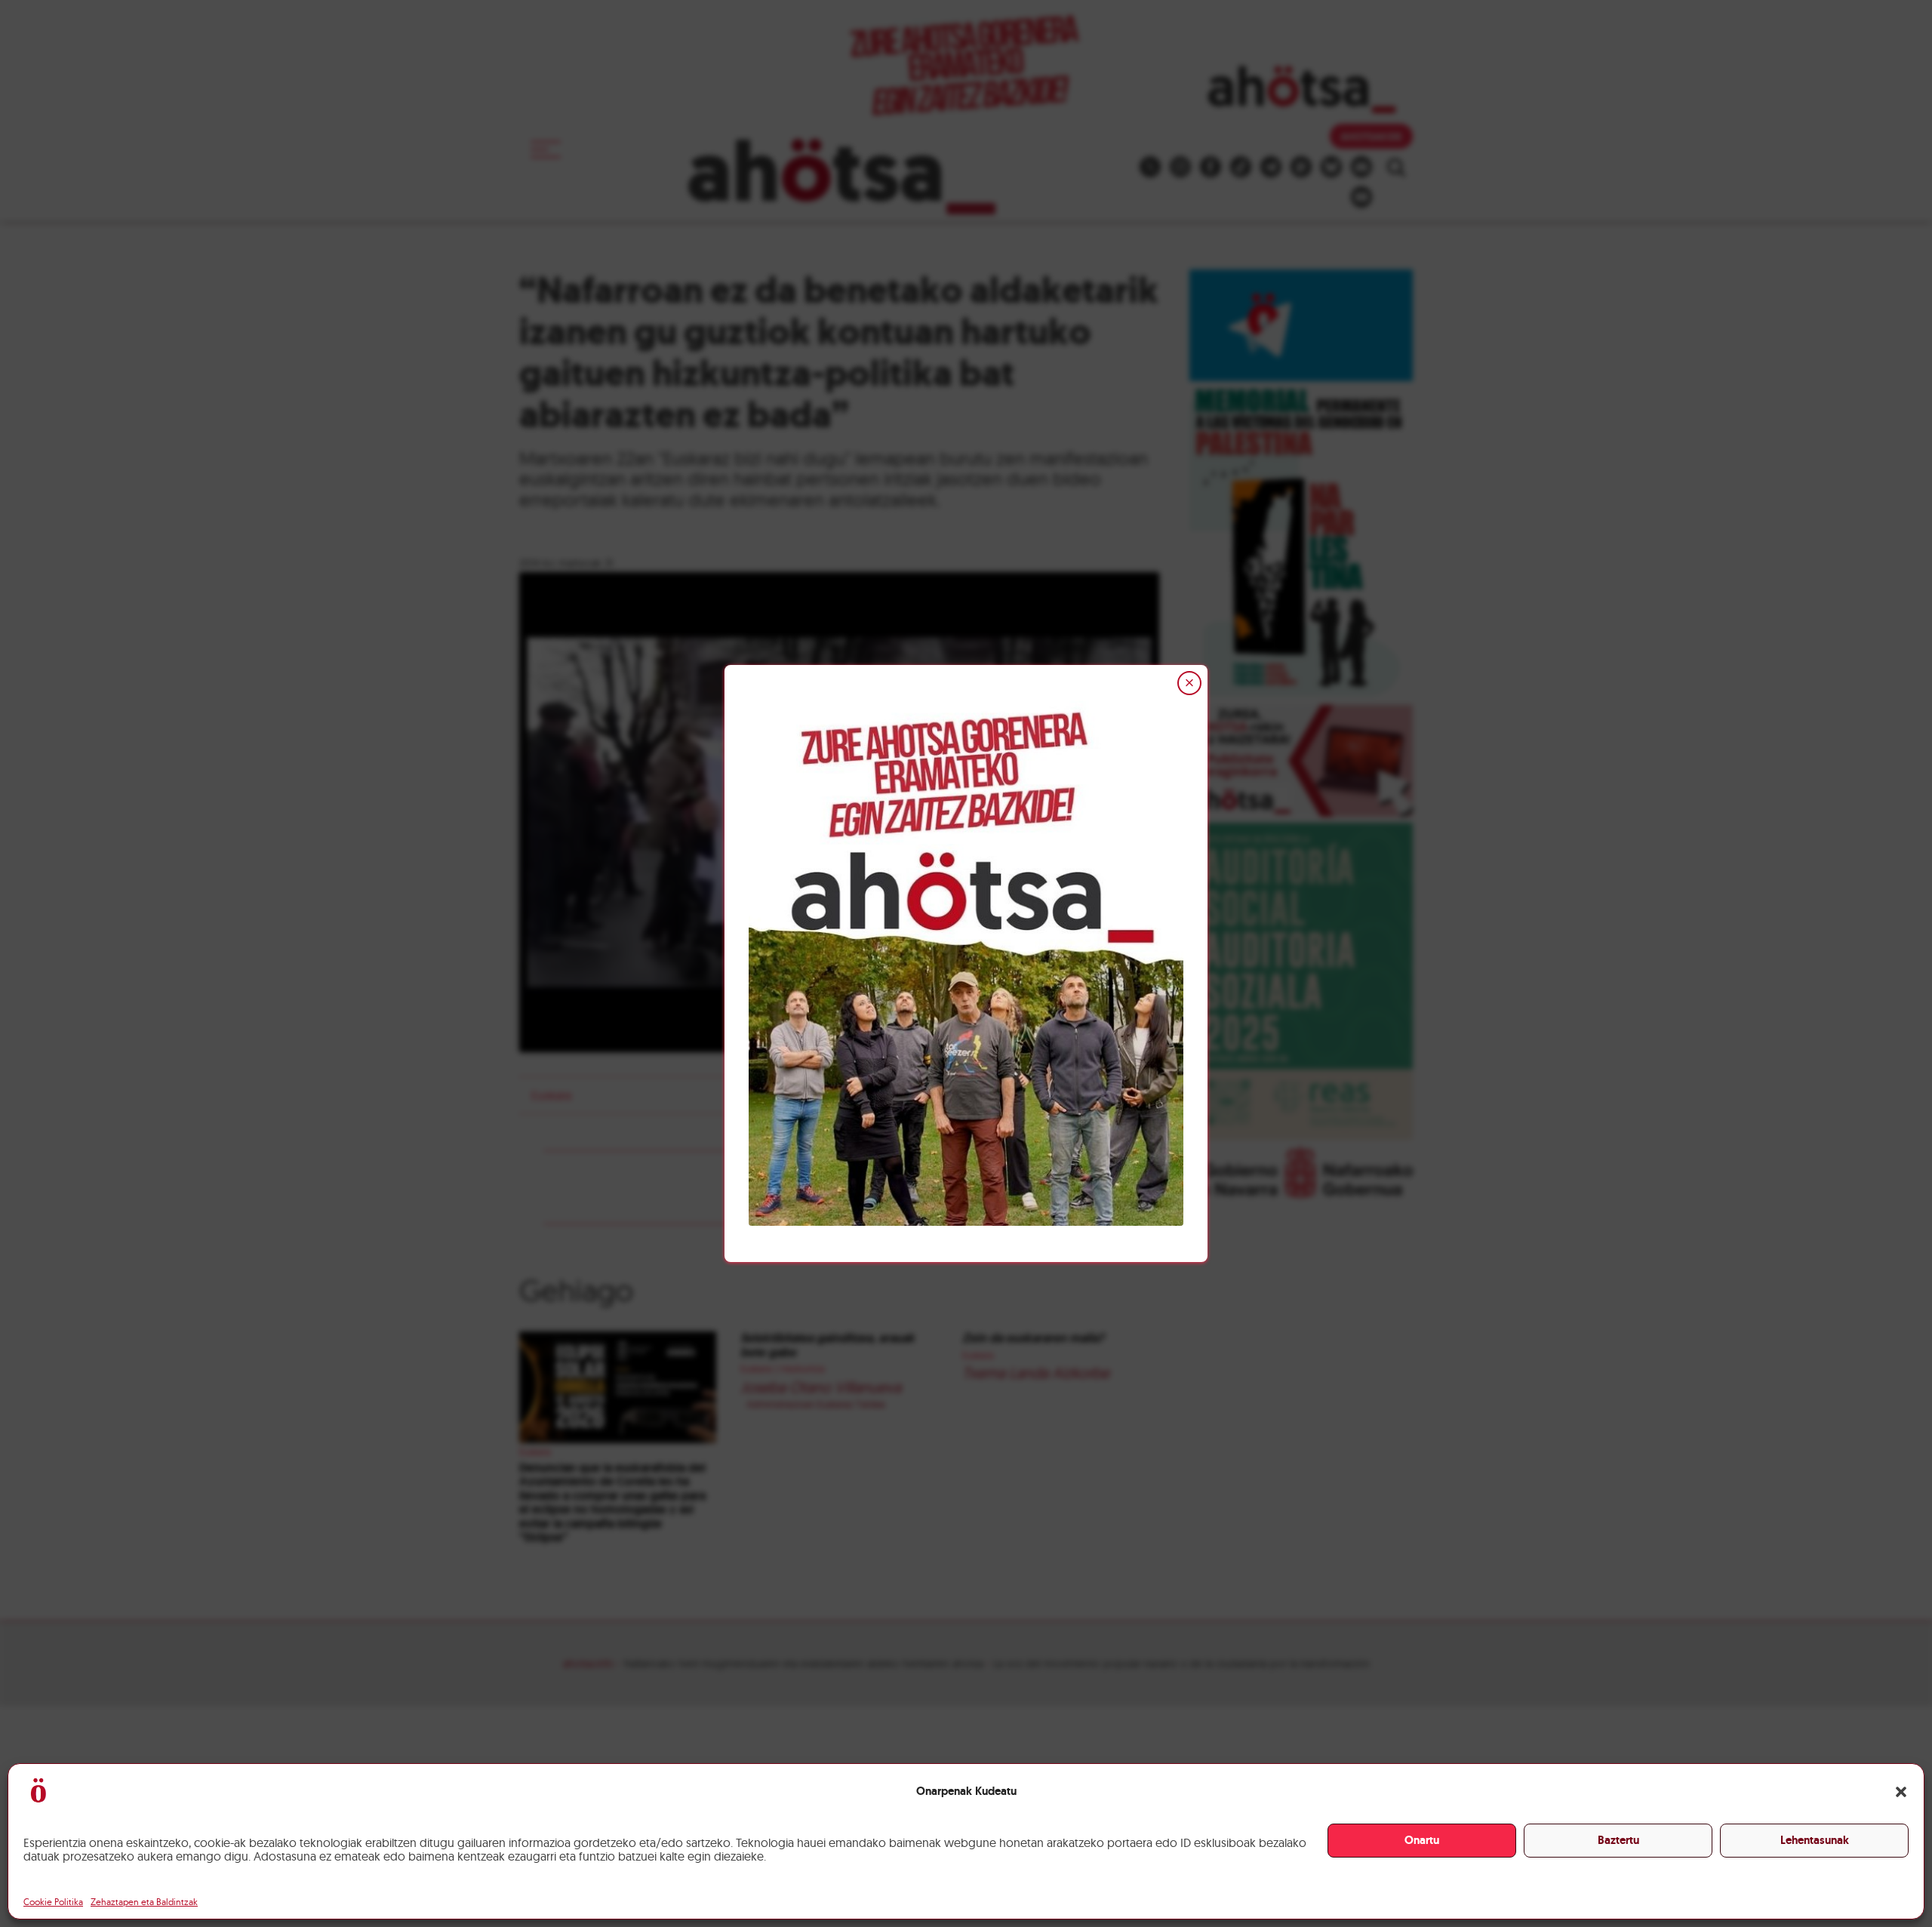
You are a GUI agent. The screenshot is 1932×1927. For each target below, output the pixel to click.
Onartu (1422, 1840)
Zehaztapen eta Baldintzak (144, 1902)
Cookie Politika (53, 1902)
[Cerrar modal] (1189, 683)
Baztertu (1618, 1840)
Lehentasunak (1815, 1840)
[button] (1901, 1792)
